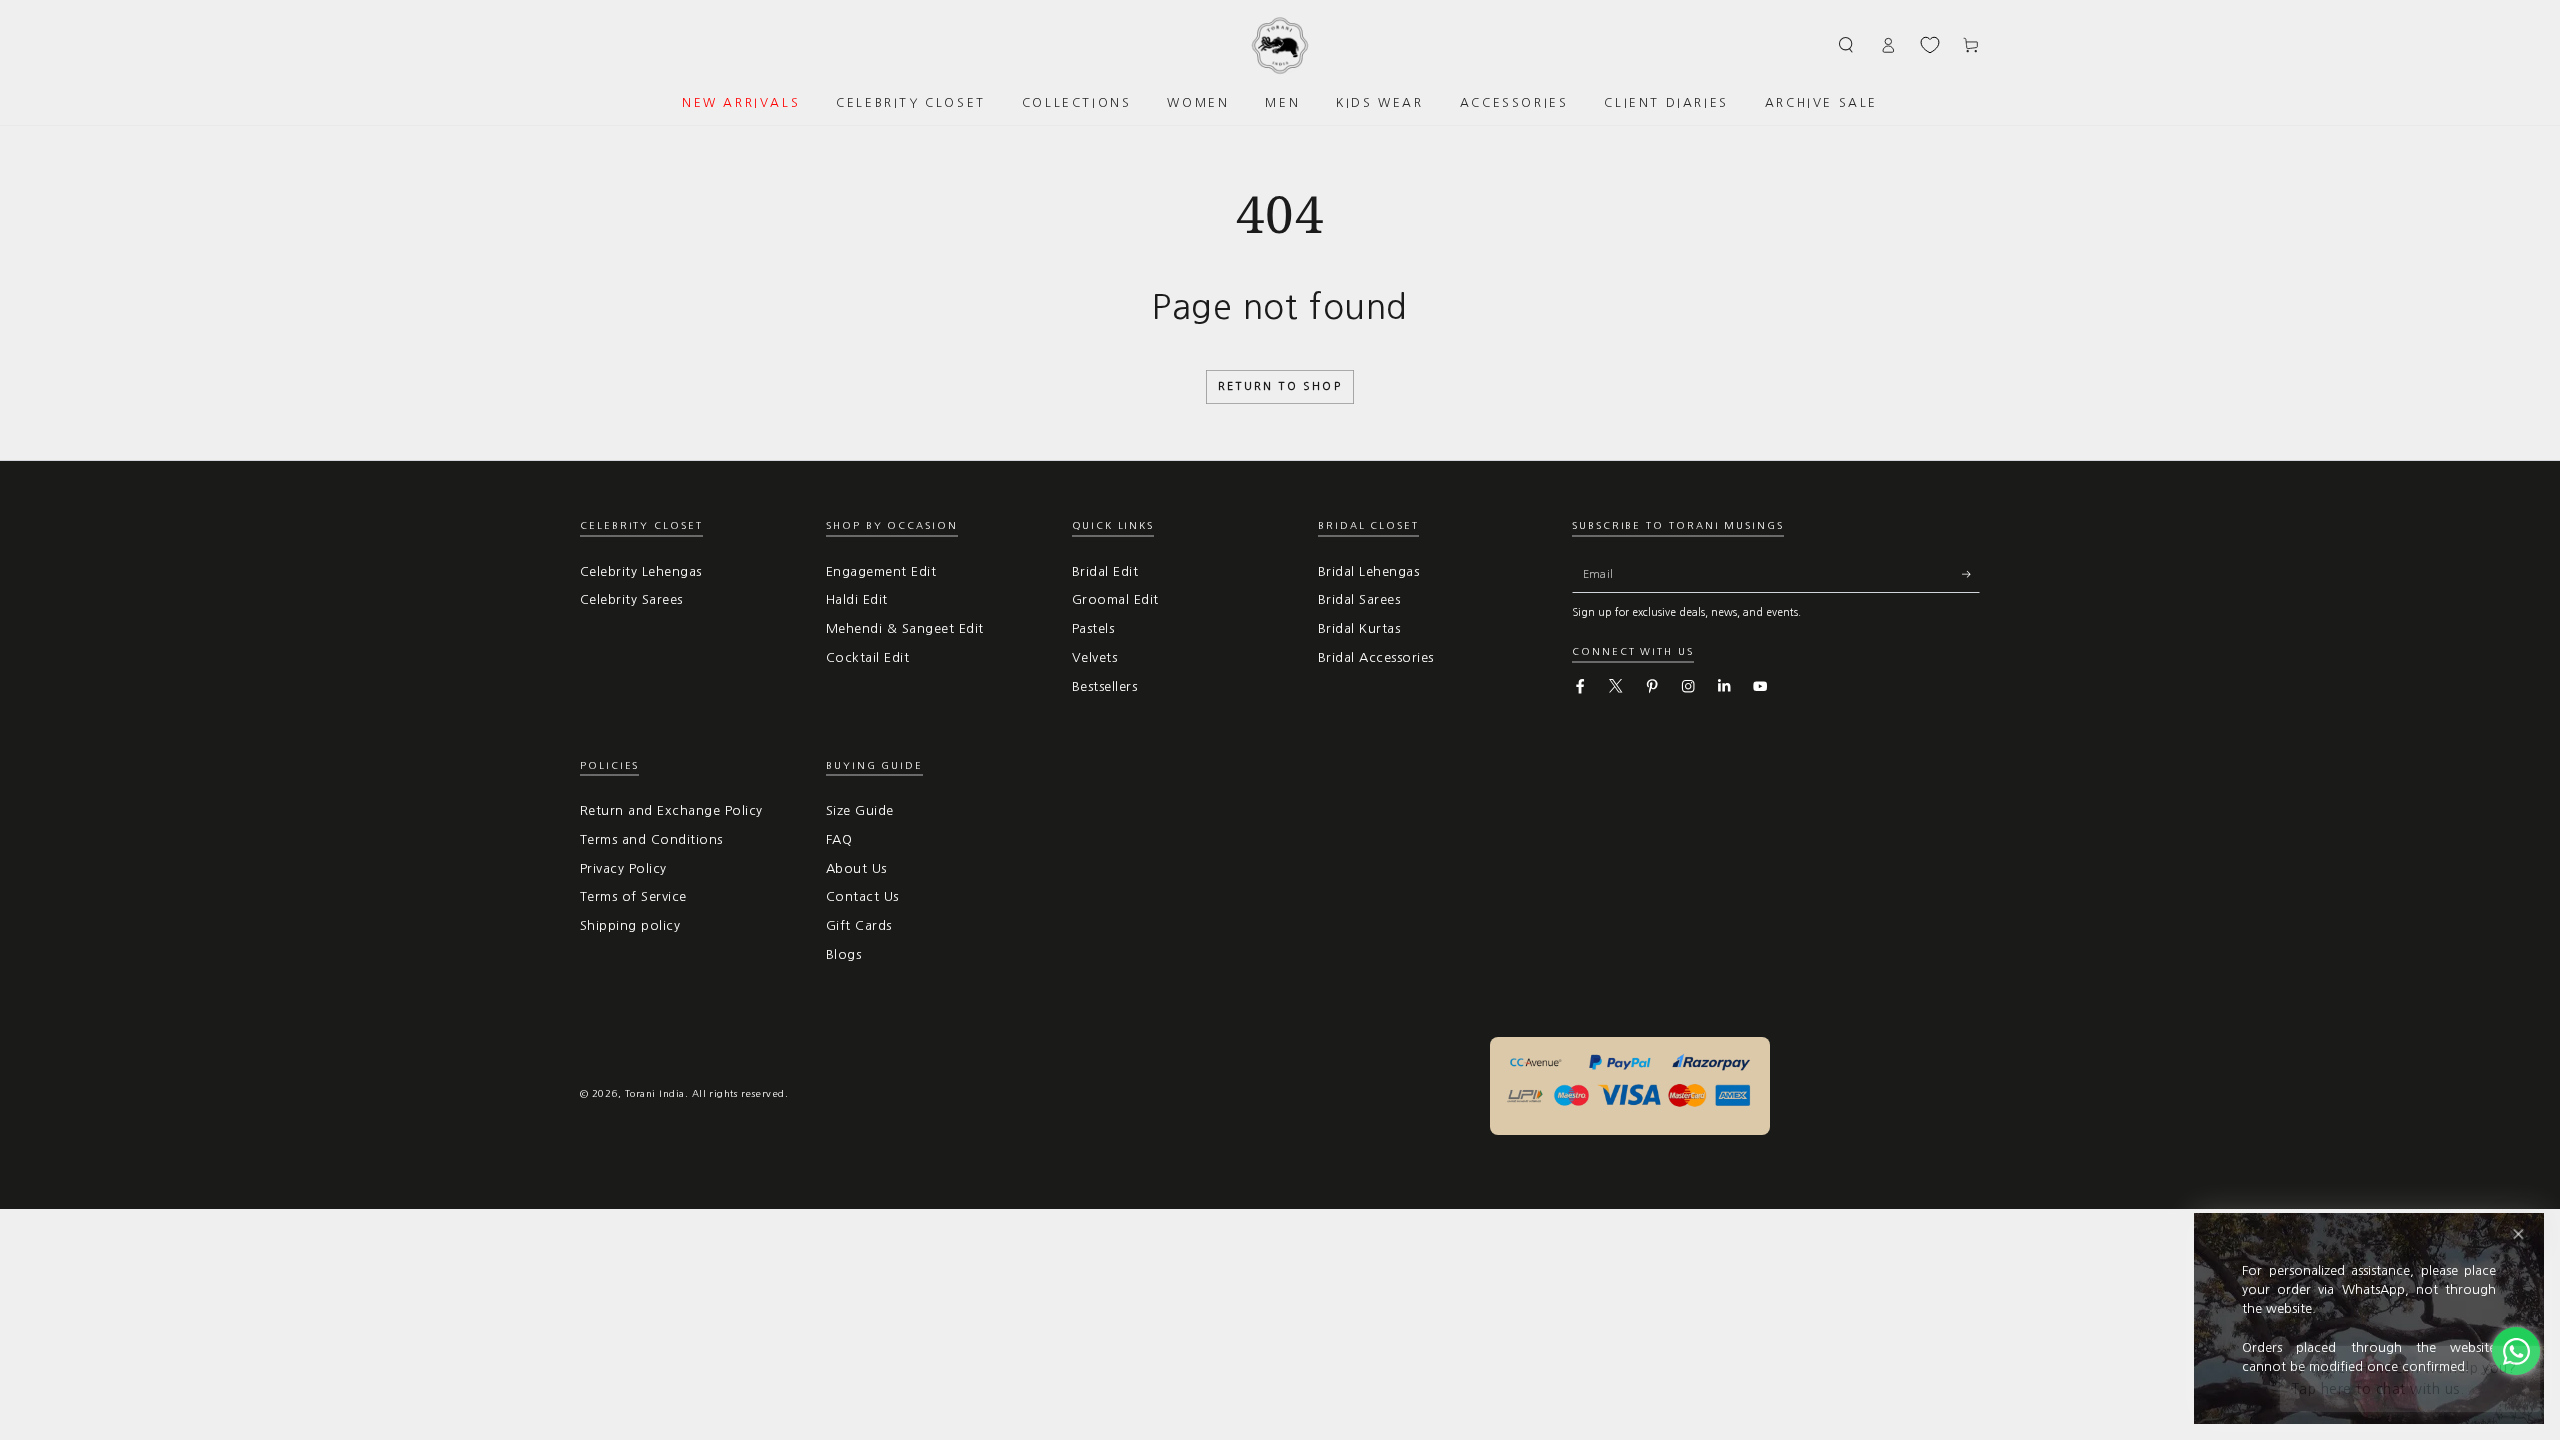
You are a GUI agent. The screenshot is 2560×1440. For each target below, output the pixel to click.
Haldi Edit (857, 599)
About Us (856, 868)
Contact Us (862, 896)
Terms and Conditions (651, 839)
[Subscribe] (1971, 574)
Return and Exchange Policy (671, 810)
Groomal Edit (1115, 599)
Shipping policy (630, 925)
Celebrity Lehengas (641, 571)
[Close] (2518, 1234)
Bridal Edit (1105, 571)
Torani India (655, 1093)
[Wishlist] (1930, 45)
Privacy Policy (623, 868)
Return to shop (1280, 386)
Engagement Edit (881, 571)
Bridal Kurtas (1359, 628)
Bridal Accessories (1376, 657)
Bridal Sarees (1359, 599)
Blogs (843, 954)
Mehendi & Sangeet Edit (905, 628)
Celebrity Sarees (631, 599)
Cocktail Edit (867, 657)
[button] (1847, 44)
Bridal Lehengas (1368, 571)
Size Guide (860, 810)
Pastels (1093, 628)
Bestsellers (1104, 686)
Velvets (1094, 657)
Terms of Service (633, 896)
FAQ (839, 839)
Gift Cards (859, 925)
